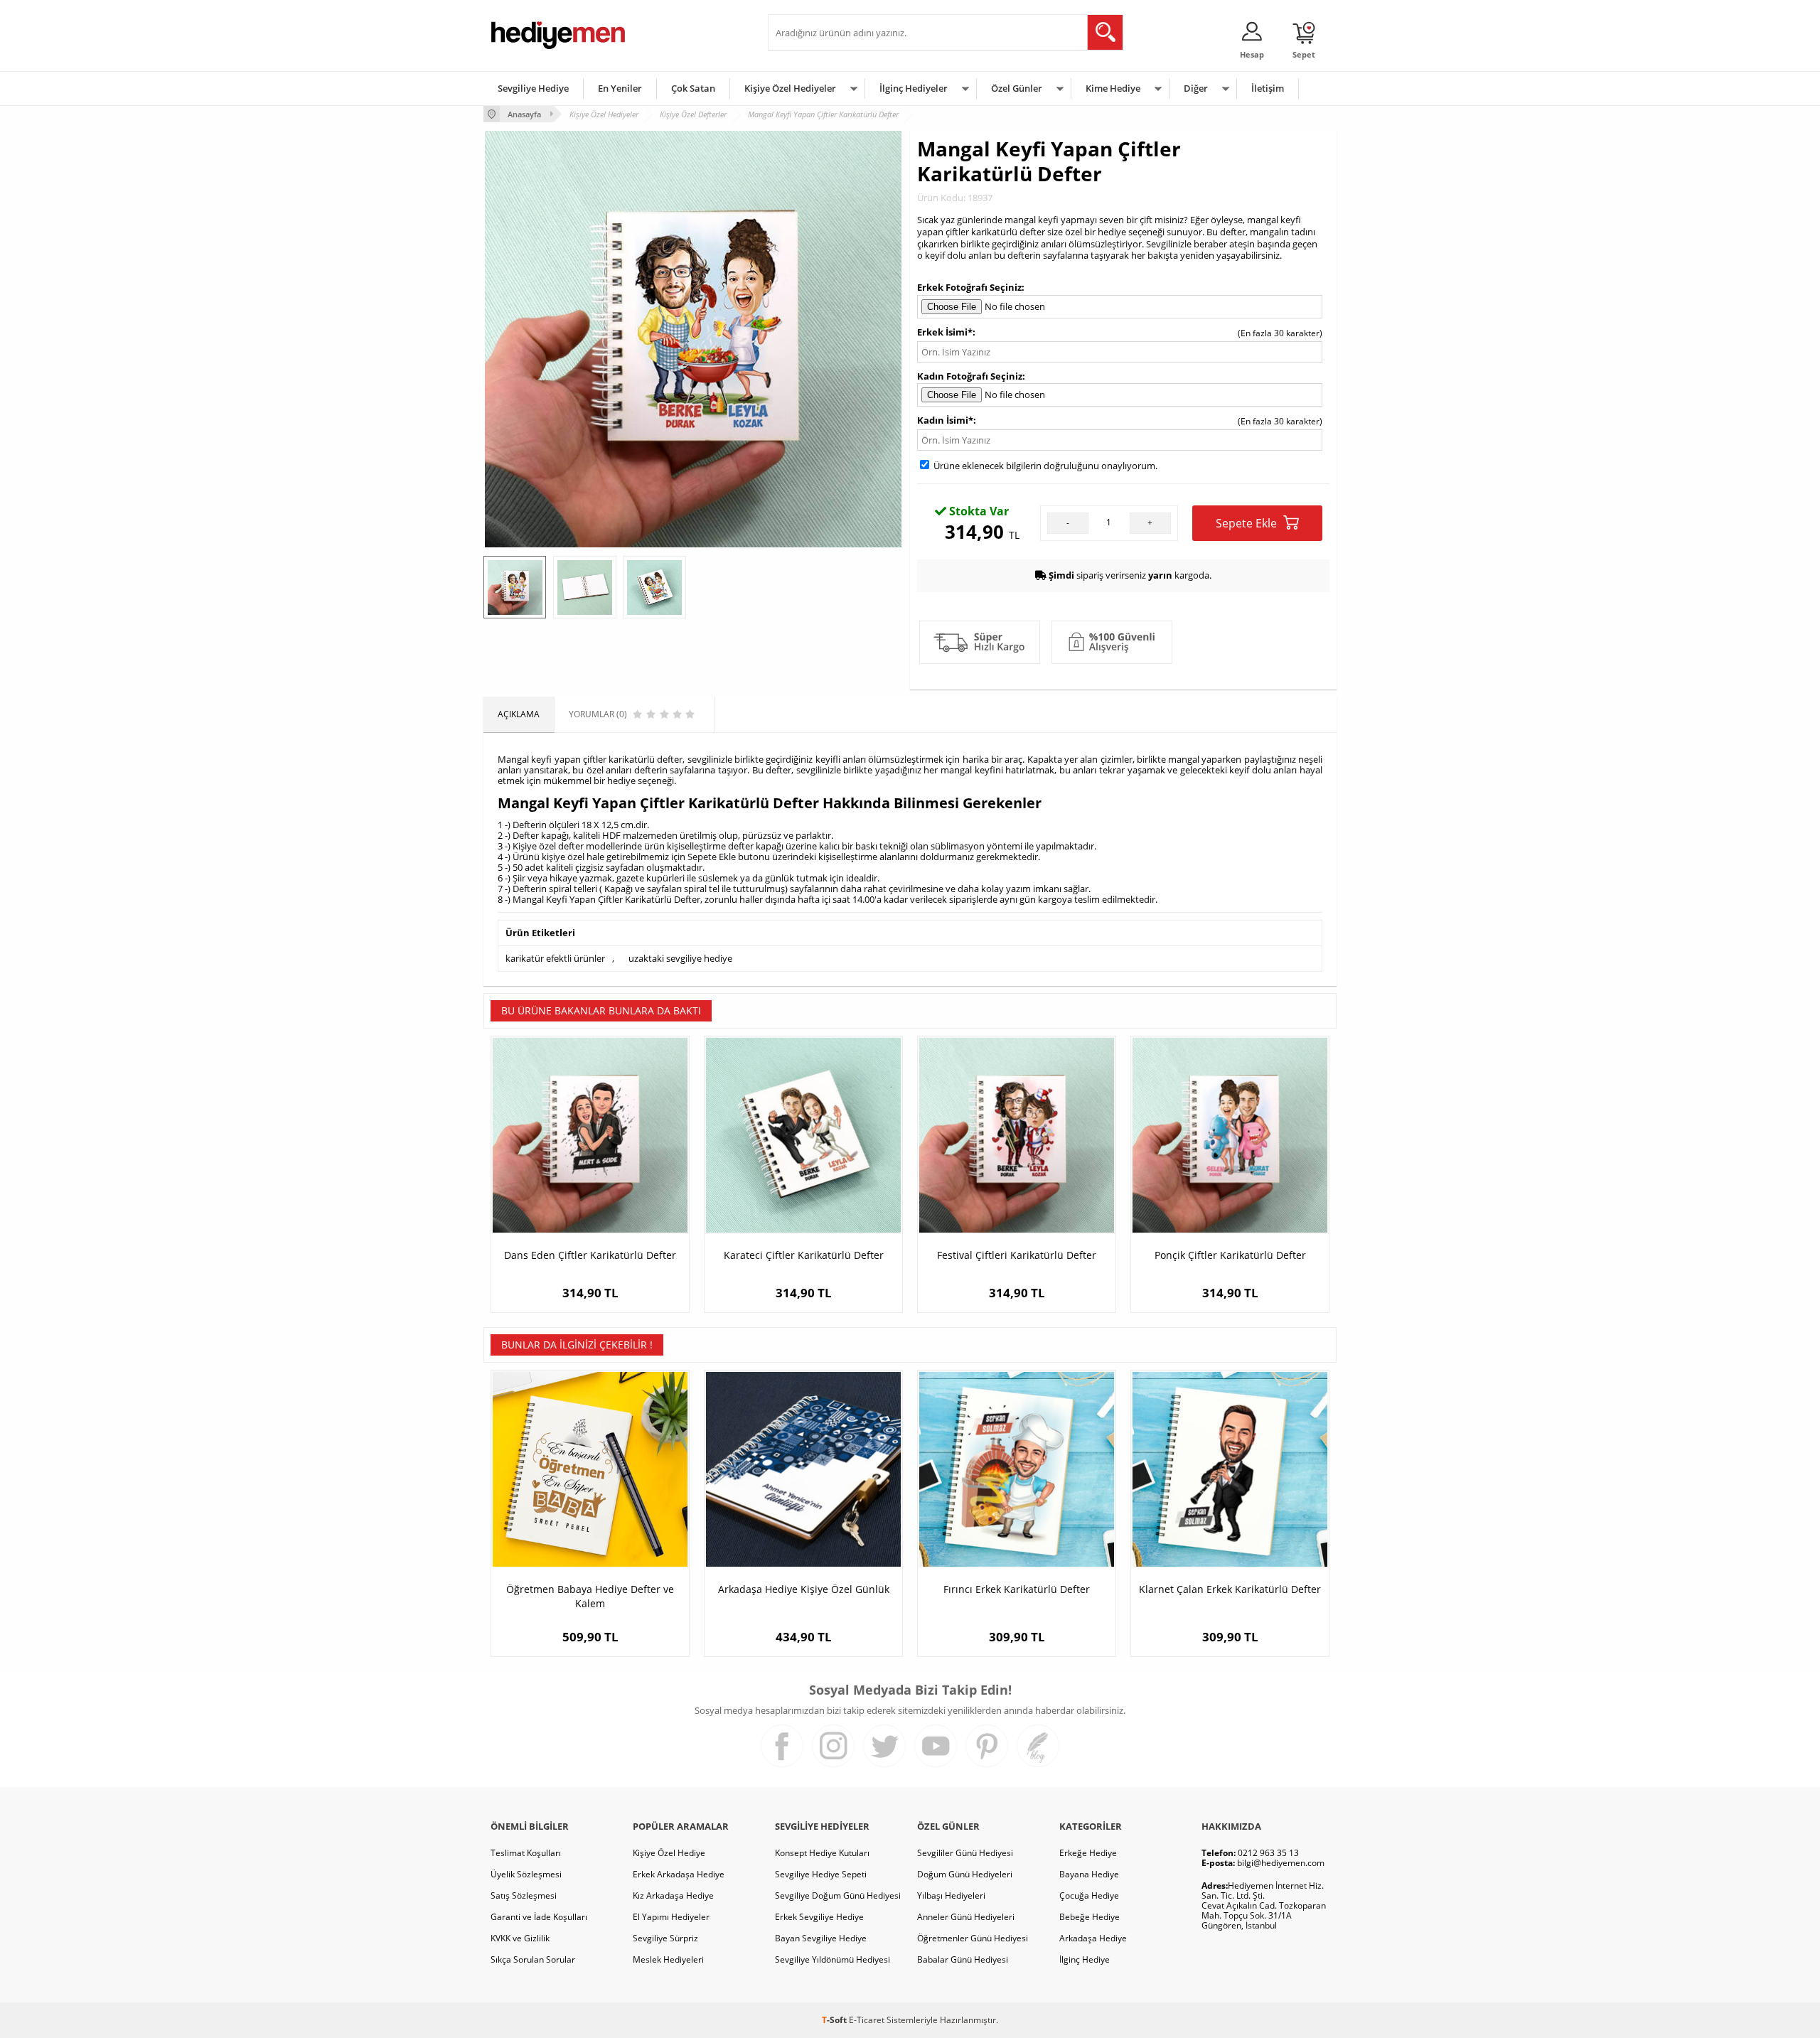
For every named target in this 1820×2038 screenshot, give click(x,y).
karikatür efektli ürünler (555, 958)
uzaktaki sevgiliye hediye (680, 958)
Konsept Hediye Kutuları (822, 1853)
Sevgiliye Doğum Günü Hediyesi (838, 1895)
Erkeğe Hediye (1088, 1853)
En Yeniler (620, 88)
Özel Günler (1017, 88)
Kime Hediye (1113, 88)
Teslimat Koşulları (526, 1853)
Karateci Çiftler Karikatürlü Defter (804, 1255)
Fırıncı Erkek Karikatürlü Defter (1017, 1589)
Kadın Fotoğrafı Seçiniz (970, 376)
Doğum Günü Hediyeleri (965, 1874)
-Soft (835, 2020)
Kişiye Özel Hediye (669, 1853)
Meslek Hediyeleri (668, 1959)
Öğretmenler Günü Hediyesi (973, 1938)
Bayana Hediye (1089, 1874)
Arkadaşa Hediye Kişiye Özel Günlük (804, 1589)
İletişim (1268, 88)
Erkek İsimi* (945, 332)
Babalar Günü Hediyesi (963, 1959)
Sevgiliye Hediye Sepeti (821, 1874)
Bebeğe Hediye (1090, 1917)
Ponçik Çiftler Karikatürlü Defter (1230, 1255)
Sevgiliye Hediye (533, 88)
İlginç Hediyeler (914, 88)
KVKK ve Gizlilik (520, 1938)
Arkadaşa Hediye (1093, 1938)
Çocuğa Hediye (1089, 1895)
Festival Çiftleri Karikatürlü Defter (1017, 1255)
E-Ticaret (867, 2020)
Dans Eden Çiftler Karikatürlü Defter (590, 1255)
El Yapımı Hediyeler (671, 1917)
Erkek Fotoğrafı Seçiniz (969, 287)
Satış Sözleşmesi (524, 1895)
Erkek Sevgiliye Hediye (819, 1917)
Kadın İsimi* (945, 420)
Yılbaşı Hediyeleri (951, 1895)
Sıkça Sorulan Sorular (533, 1959)
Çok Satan (693, 88)
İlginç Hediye (1085, 1959)
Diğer (1196, 88)
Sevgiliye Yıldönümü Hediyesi (833, 1959)
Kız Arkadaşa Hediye (673, 1895)
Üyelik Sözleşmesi (526, 1874)
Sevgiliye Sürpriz (665, 1938)
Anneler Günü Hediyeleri (966, 1917)
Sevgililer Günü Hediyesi (965, 1853)
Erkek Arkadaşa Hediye (679, 1874)
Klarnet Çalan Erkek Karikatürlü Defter (1230, 1589)
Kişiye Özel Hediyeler (790, 88)
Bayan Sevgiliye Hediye (821, 1938)
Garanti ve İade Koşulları (539, 1917)
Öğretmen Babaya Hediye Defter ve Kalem (590, 1596)
